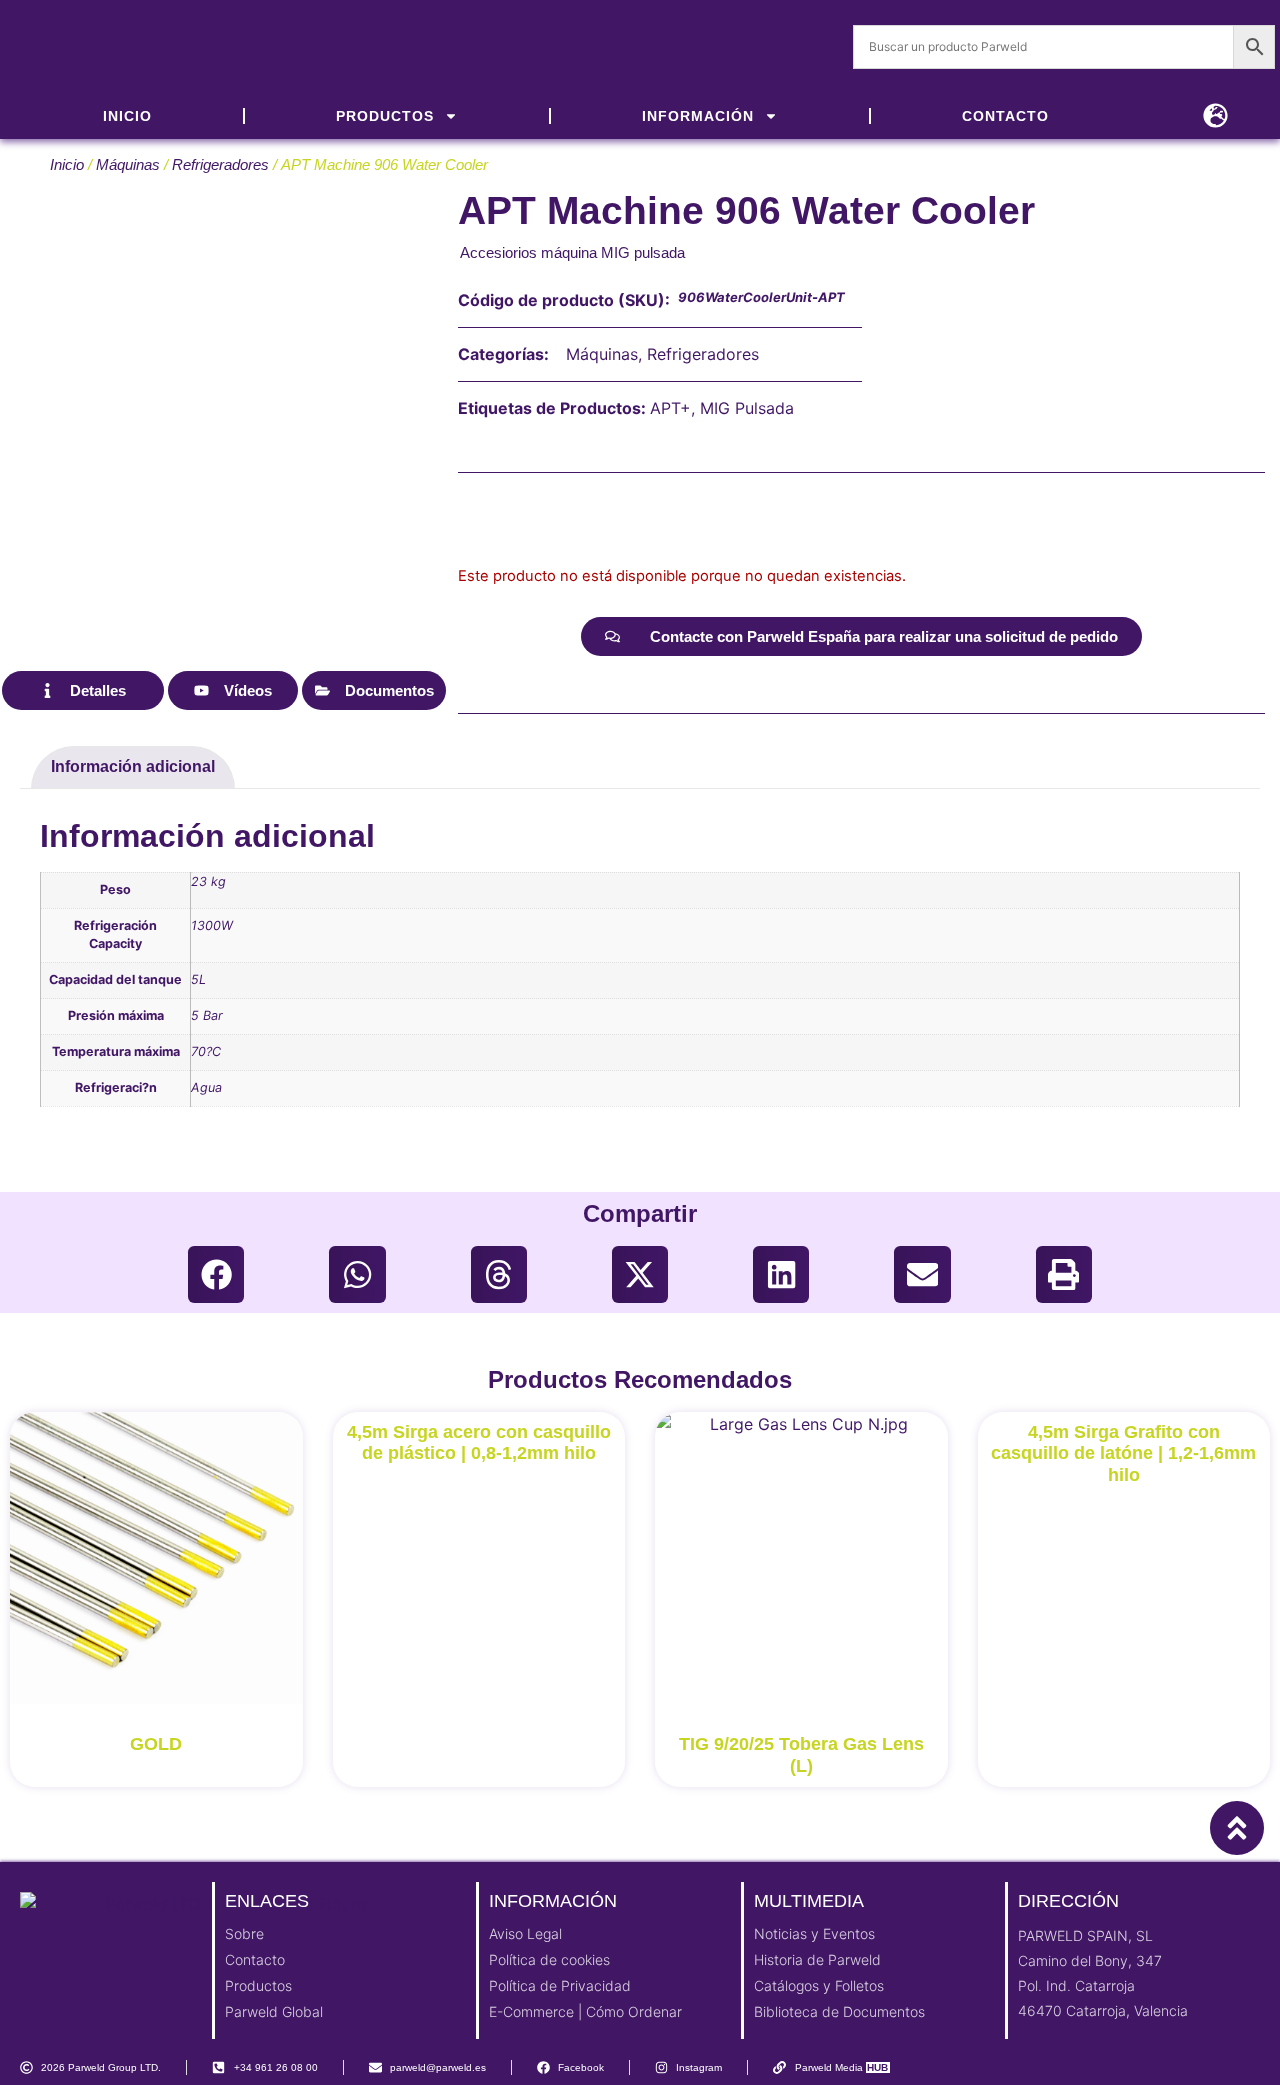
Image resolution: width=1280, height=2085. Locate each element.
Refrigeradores (220, 165)
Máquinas (128, 165)
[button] (216, 1274)
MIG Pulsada (747, 408)
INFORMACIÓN (698, 116)
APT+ (670, 408)
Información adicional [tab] (133, 766)
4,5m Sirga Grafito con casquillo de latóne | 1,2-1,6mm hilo (1123, 1453)
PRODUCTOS (385, 116)
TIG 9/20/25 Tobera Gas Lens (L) (801, 1755)
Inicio (67, 165)
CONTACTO (1005, 116)
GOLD (156, 1744)
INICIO (127, 116)
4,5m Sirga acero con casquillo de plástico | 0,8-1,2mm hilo (479, 1443)
